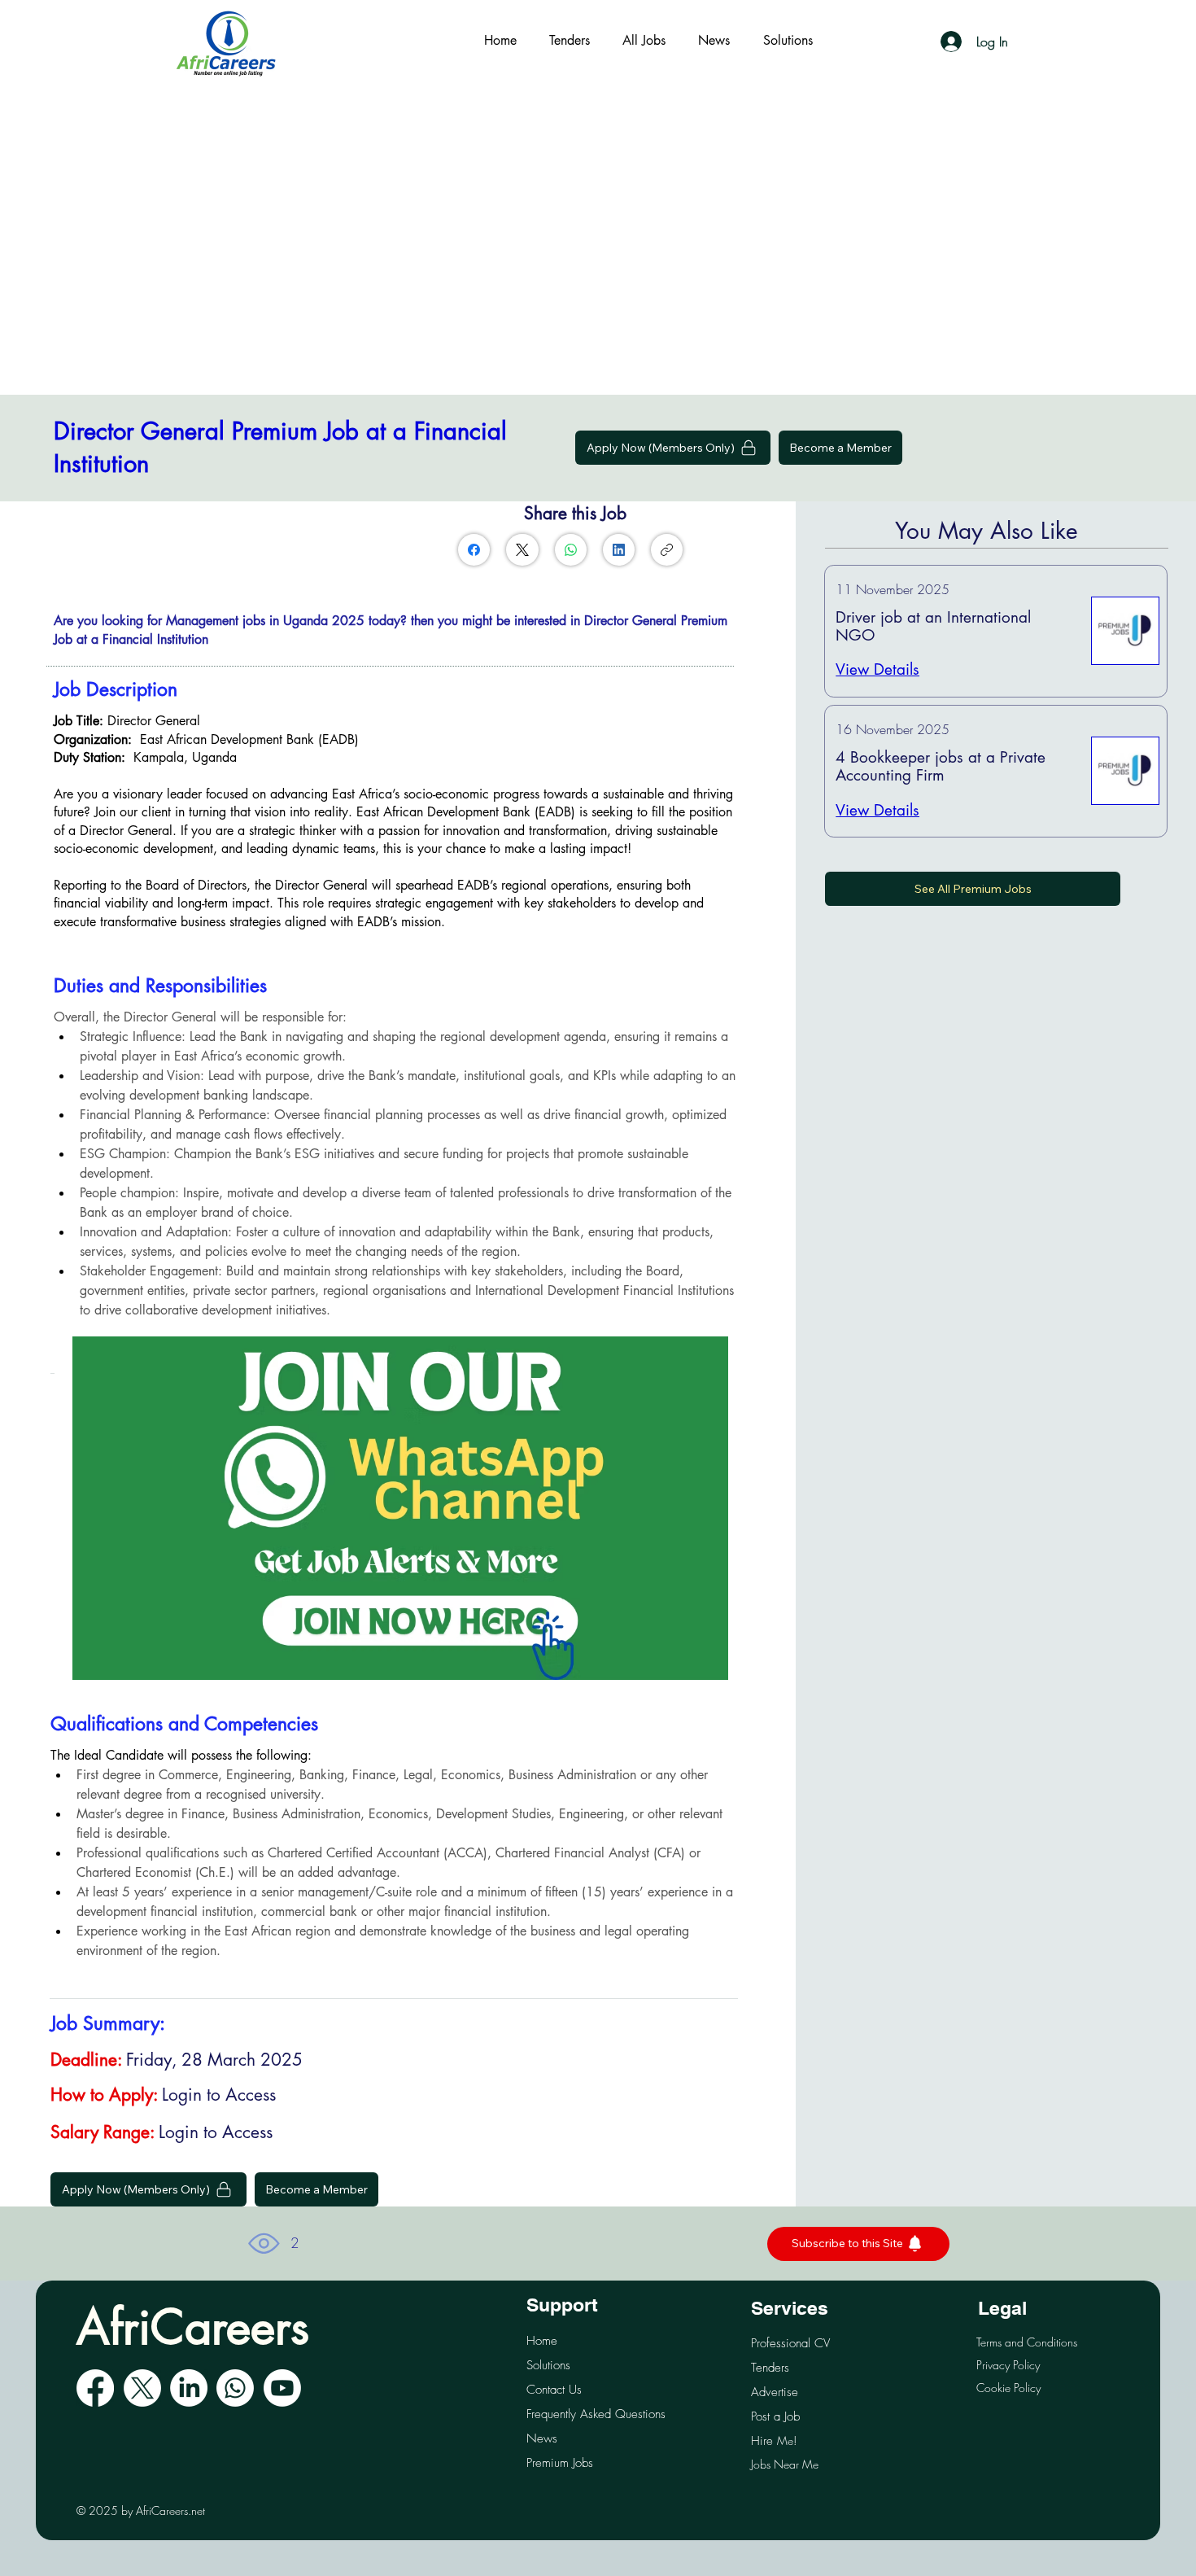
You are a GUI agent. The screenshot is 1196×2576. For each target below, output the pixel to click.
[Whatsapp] (235, 2388)
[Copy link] (667, 550)
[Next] (720, 1508)
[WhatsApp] (571, 550)
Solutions (548, 2365)
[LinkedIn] (619, 550)
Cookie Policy (1008, 2388)
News (542, 2438)
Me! (774, 2440)
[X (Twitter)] (522, 550)
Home (542, 2341)
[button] (840, 448)
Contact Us (554, 2390)
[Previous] (81, 1508)
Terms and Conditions (1027, 2342)
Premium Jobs (560, 2463)
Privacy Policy (1008, 2365)
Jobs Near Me (785, 2464)
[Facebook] (474, 550)
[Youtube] (282, 2388)
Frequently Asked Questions (596, 2414)
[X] (142, 2388)
